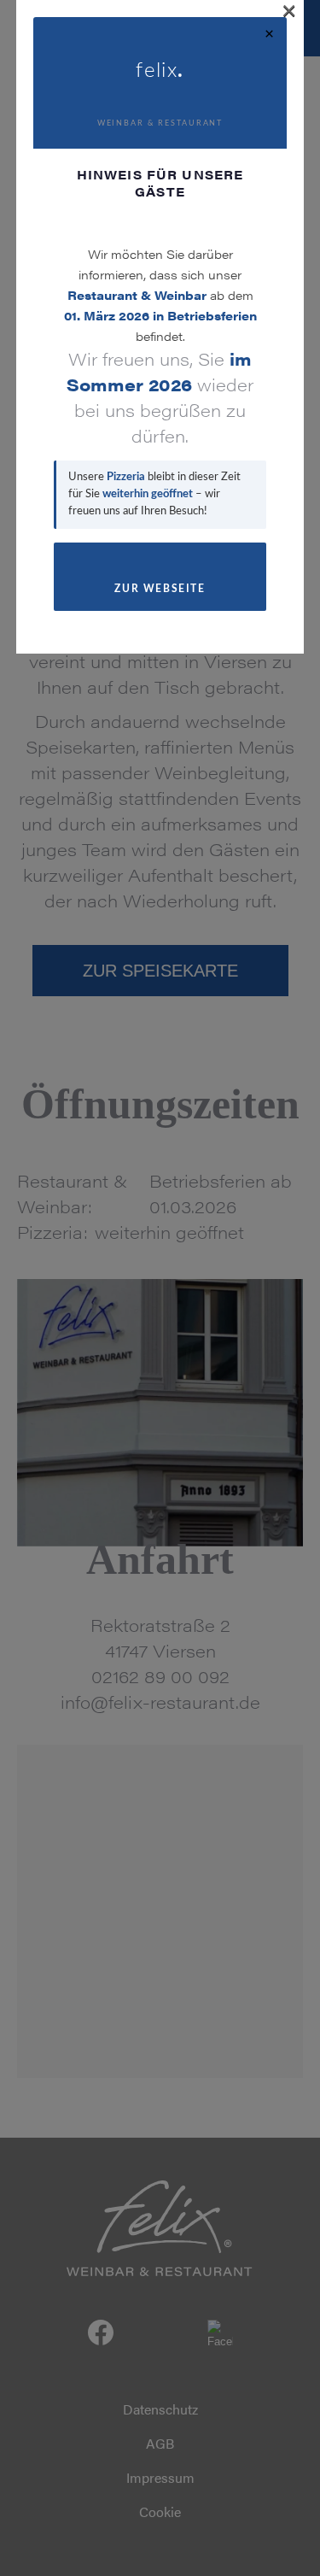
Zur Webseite (160, 589)
